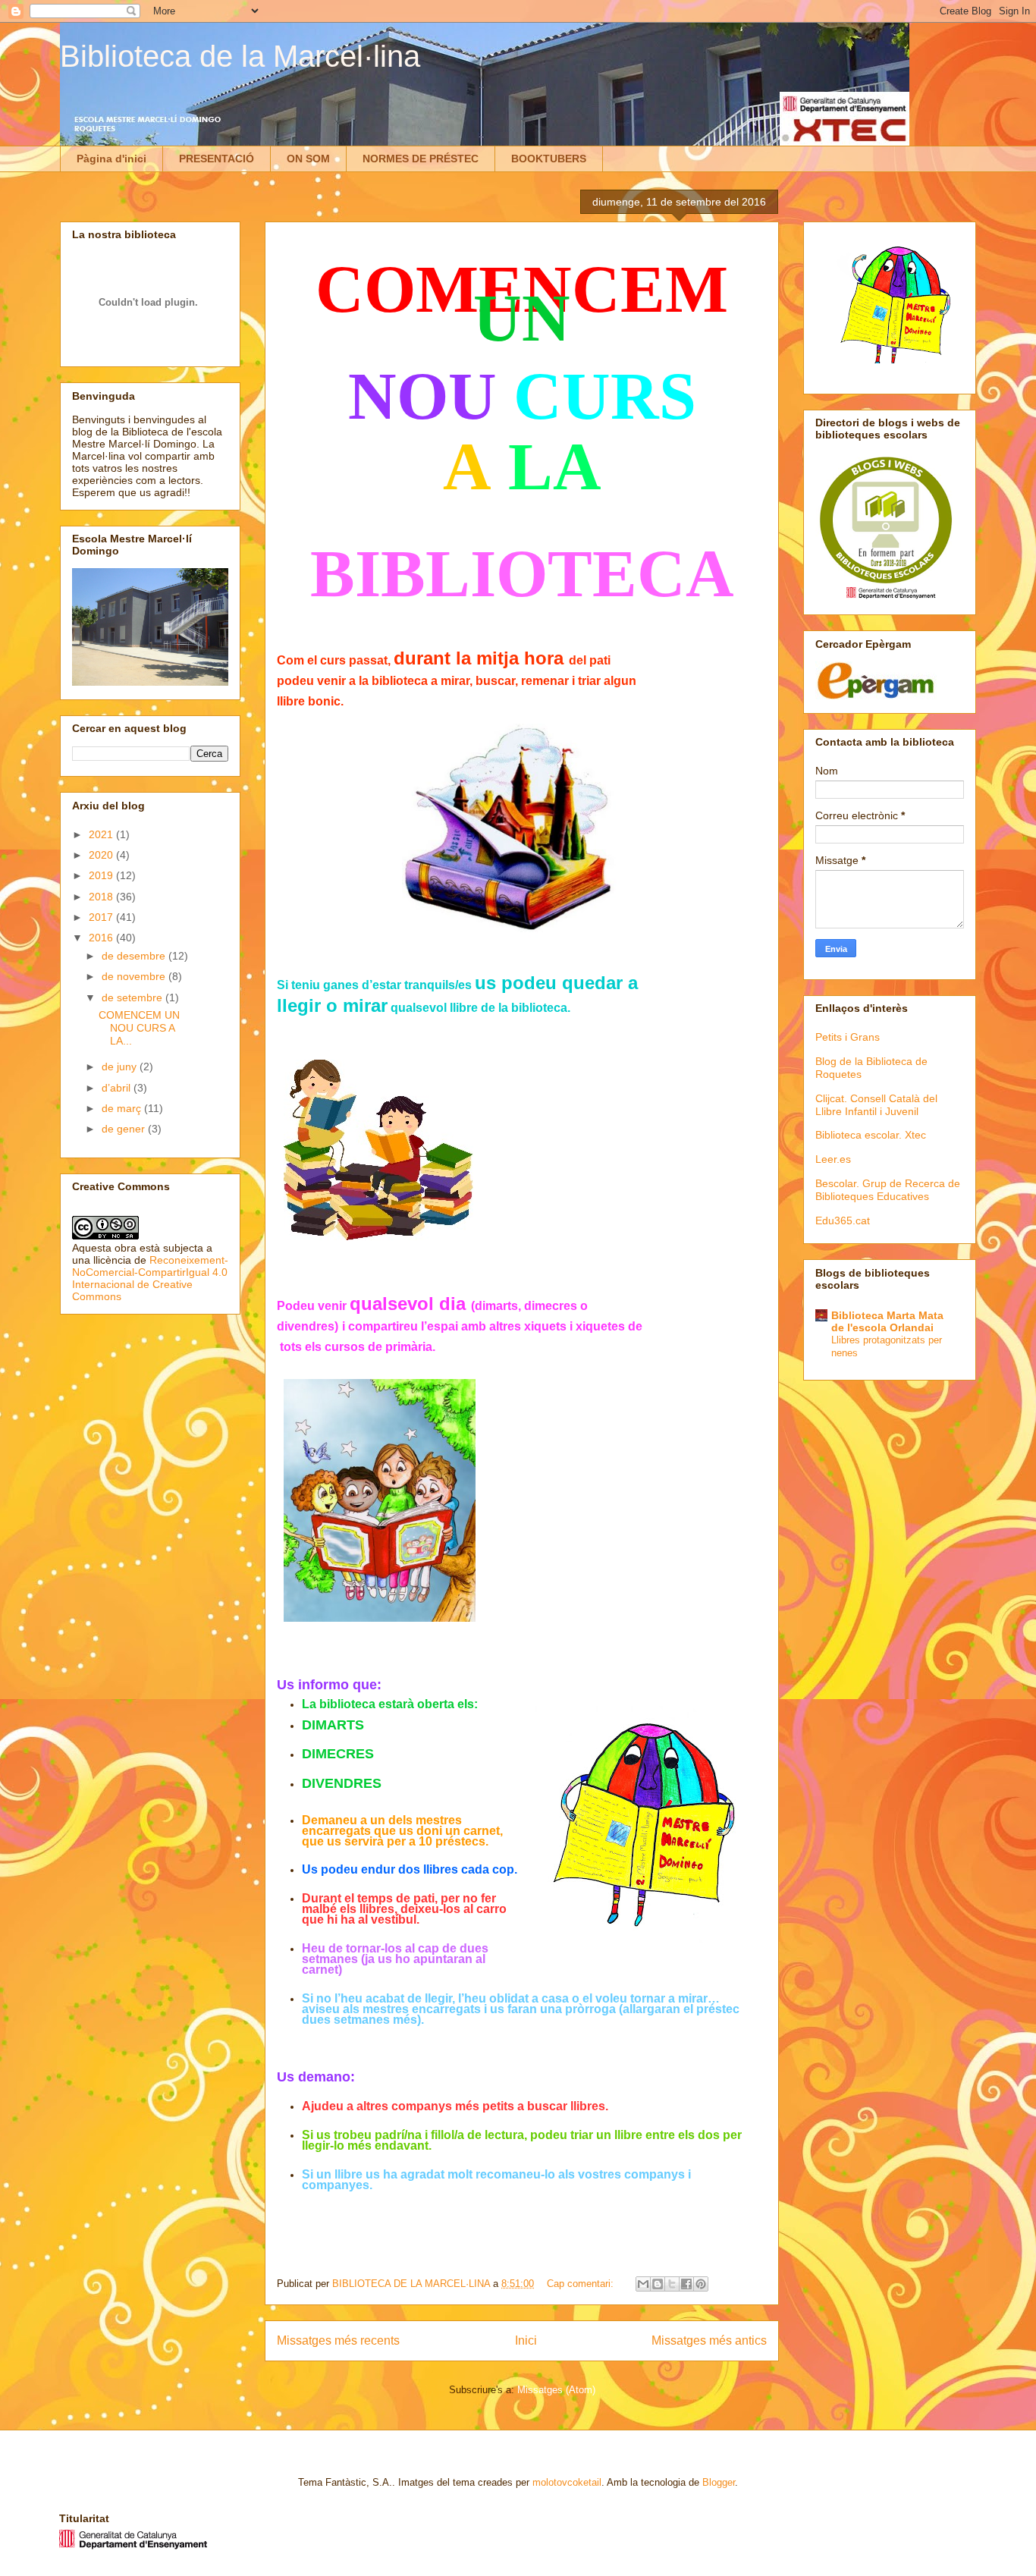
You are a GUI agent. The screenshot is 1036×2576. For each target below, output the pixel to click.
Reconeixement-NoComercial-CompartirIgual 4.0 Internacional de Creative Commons (150, 1278)
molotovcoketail (567, 2482)
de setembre (133, 997)
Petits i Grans (848, 1037)
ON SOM (308, 159)
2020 (102, 855)
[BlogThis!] (658, 2284)
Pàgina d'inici (111, 159)
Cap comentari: (582, 2284)
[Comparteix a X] (672, 2284)
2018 (102, 897)
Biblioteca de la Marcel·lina (240, 56)
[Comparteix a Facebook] (686, 2284)
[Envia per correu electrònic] (643, 2284)
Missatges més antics (709, 2340)
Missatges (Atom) (556, 2390)
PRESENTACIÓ (217, 159)
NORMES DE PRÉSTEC (421, 159)
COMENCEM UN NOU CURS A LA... (139, 1028)
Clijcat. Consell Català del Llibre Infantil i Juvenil (876, 1105)
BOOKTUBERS (549, 159)
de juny (121, 1067)
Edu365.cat (843, 1220)
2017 (102, 917)
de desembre (135, 956)
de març (123, 1108)
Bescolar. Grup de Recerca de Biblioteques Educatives (888, 1190)
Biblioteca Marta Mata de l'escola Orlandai (887, 1321)
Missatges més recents (338, 2340)
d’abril (118, 1088)
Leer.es (833, 1159)
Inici (526, 2340)
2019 (102, 875)
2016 (102, 938)
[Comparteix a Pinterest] (701, 2284)
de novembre (135, 976)
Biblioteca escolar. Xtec (871, 1135)
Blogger (719, 2482)
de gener (125, 1129)
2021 (102, 834)
